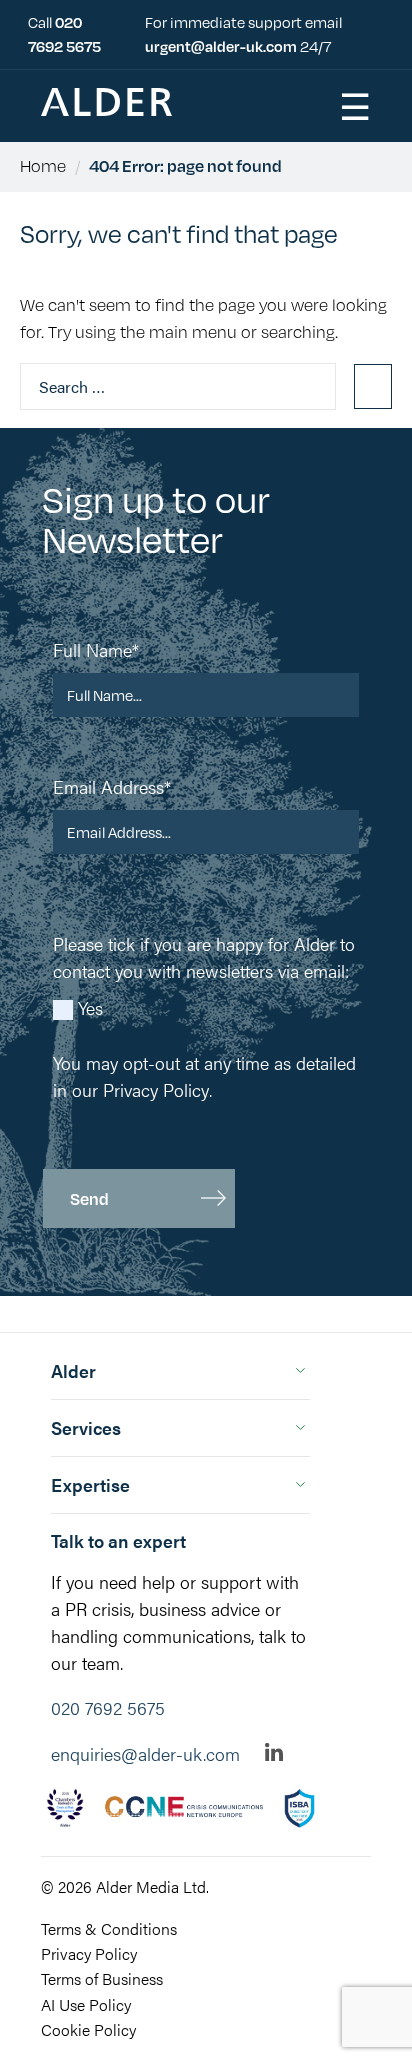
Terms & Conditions (109, 1928)
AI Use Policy (86, 2004)
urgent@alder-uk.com (221, 45)
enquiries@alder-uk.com (145, 1753)
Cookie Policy (88, 2029)
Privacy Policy (156, 1089)
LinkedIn (274, 1752)
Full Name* (96, 649)
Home (43, 165)
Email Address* (112, 786)
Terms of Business (102, 1978)
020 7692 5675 (108, 1707)
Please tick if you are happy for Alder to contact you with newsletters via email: (204, 957)
